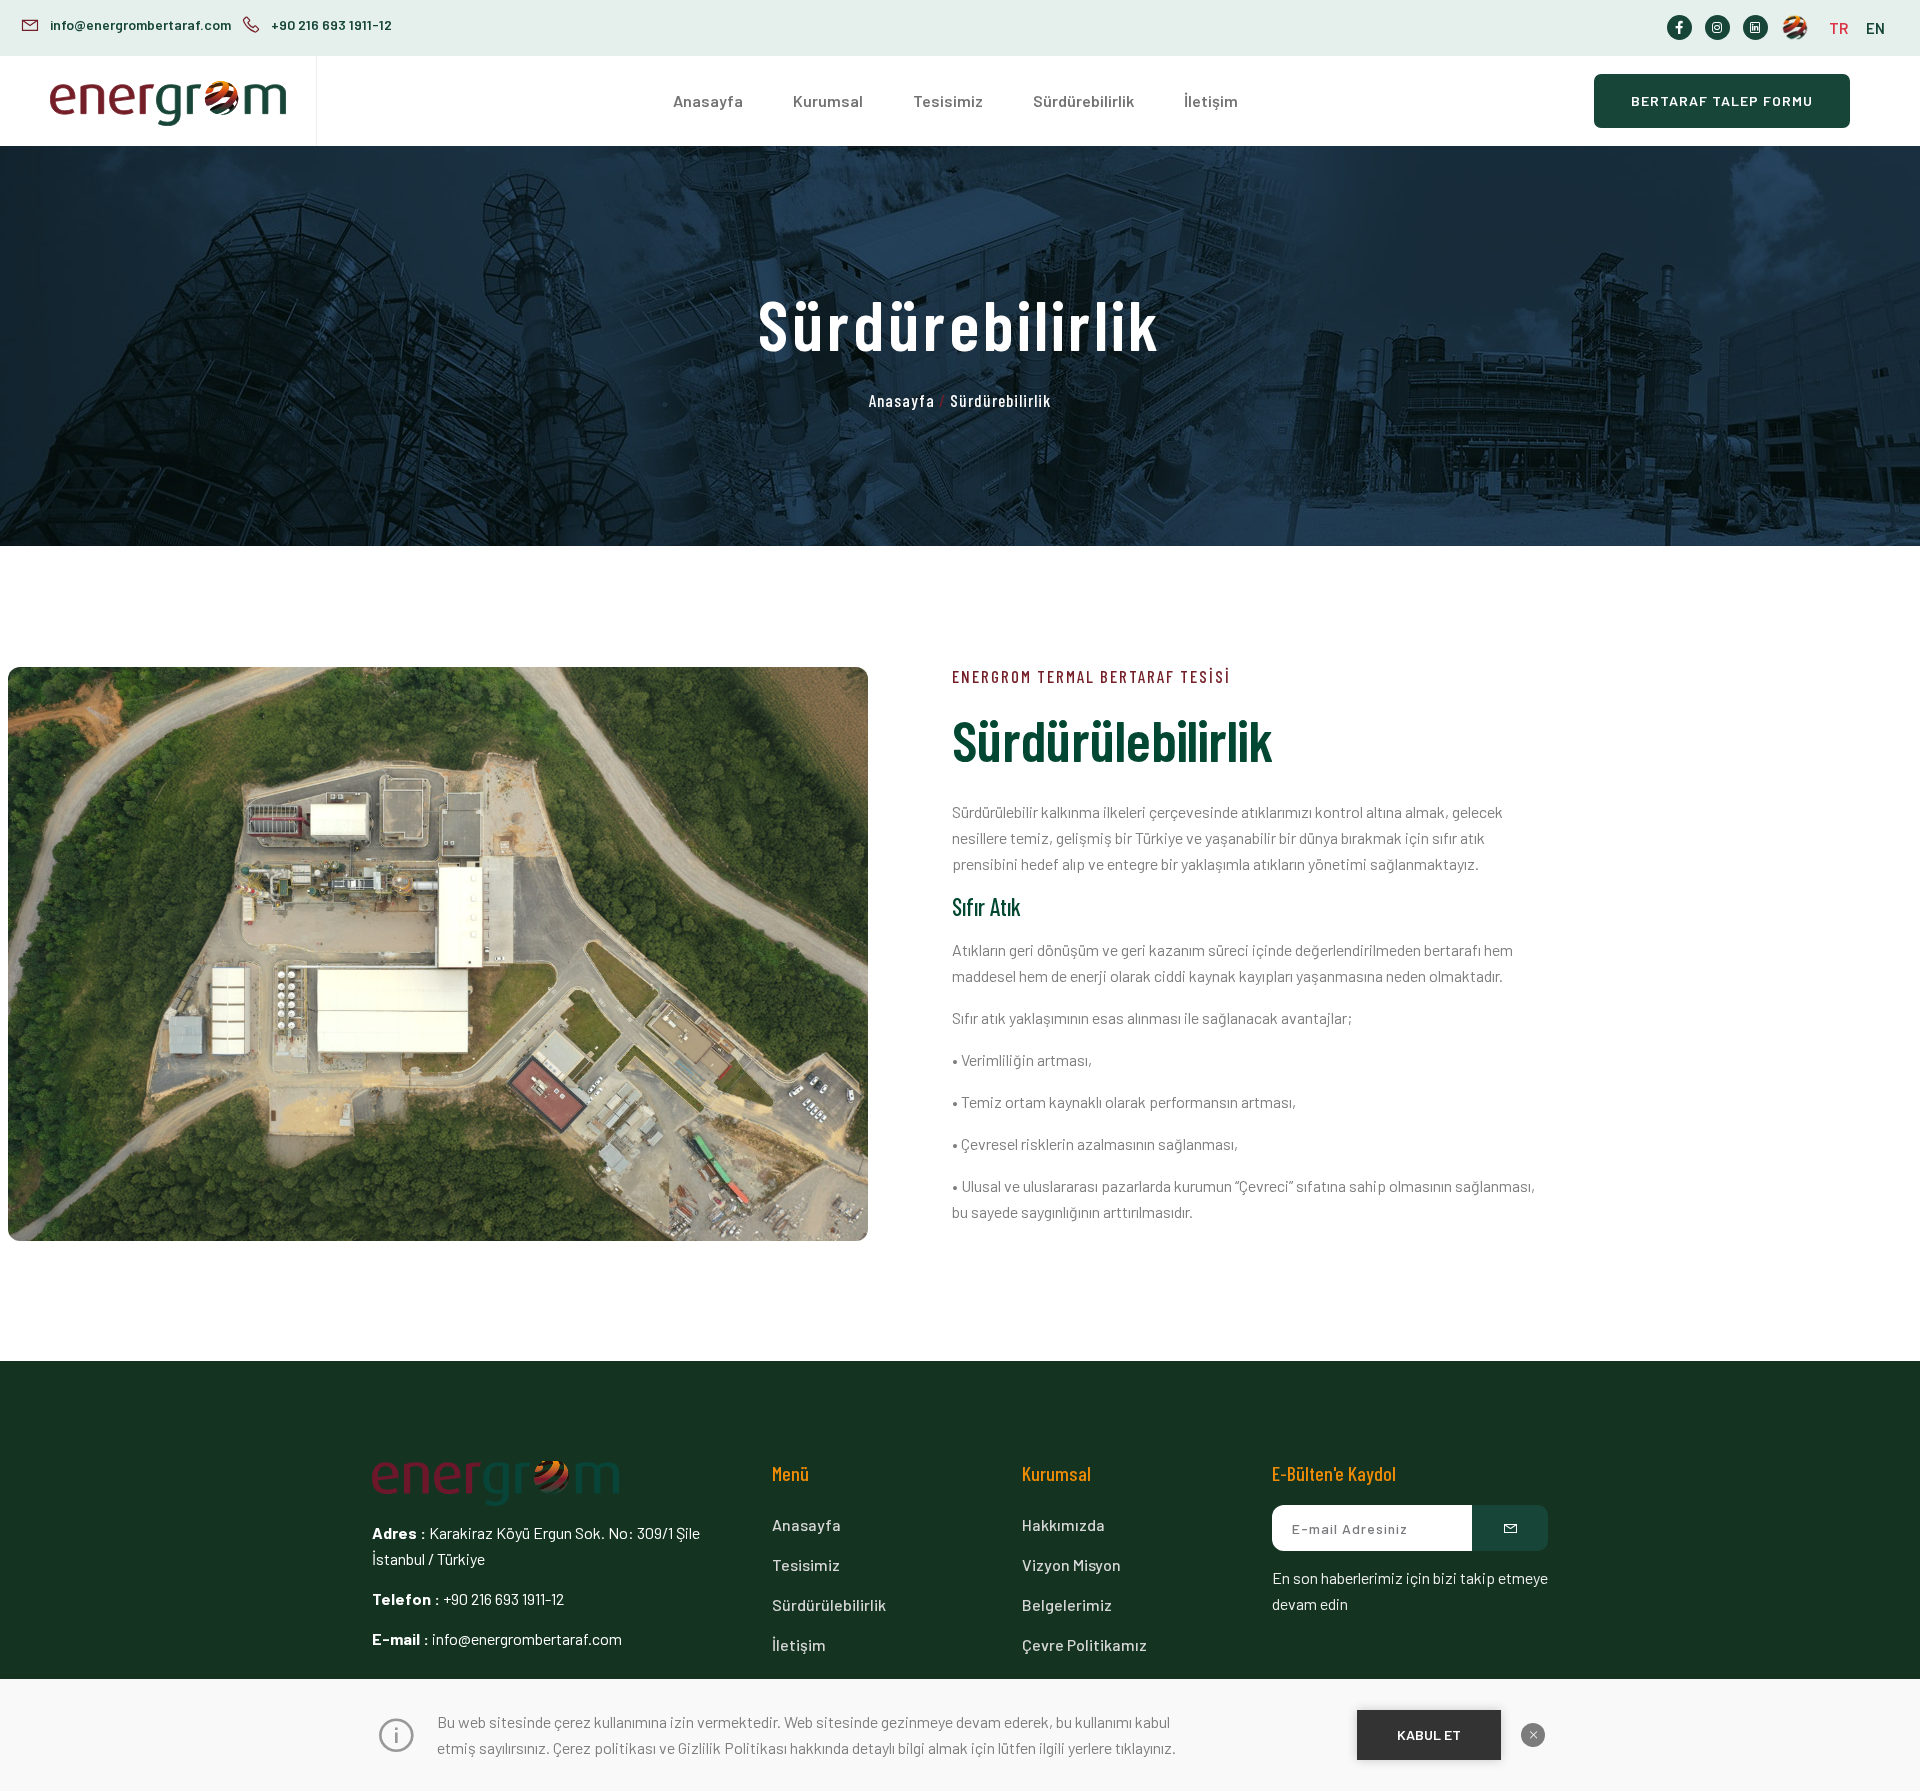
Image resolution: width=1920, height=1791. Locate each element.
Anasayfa (708, 100)
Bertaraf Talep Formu (1722, 100)
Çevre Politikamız (1084, 1644)
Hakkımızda (1063, 1524)
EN (1875, 28)
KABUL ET (1429, 1734)
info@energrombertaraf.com (140, 24)
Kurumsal (828, 100)
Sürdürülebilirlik (829, 1604)
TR (1838, 28)
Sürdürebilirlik (1083, 100)
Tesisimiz (948, 100)
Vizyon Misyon (1071, 1564)
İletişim (1211, 100)
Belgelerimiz (1067, 1604)
